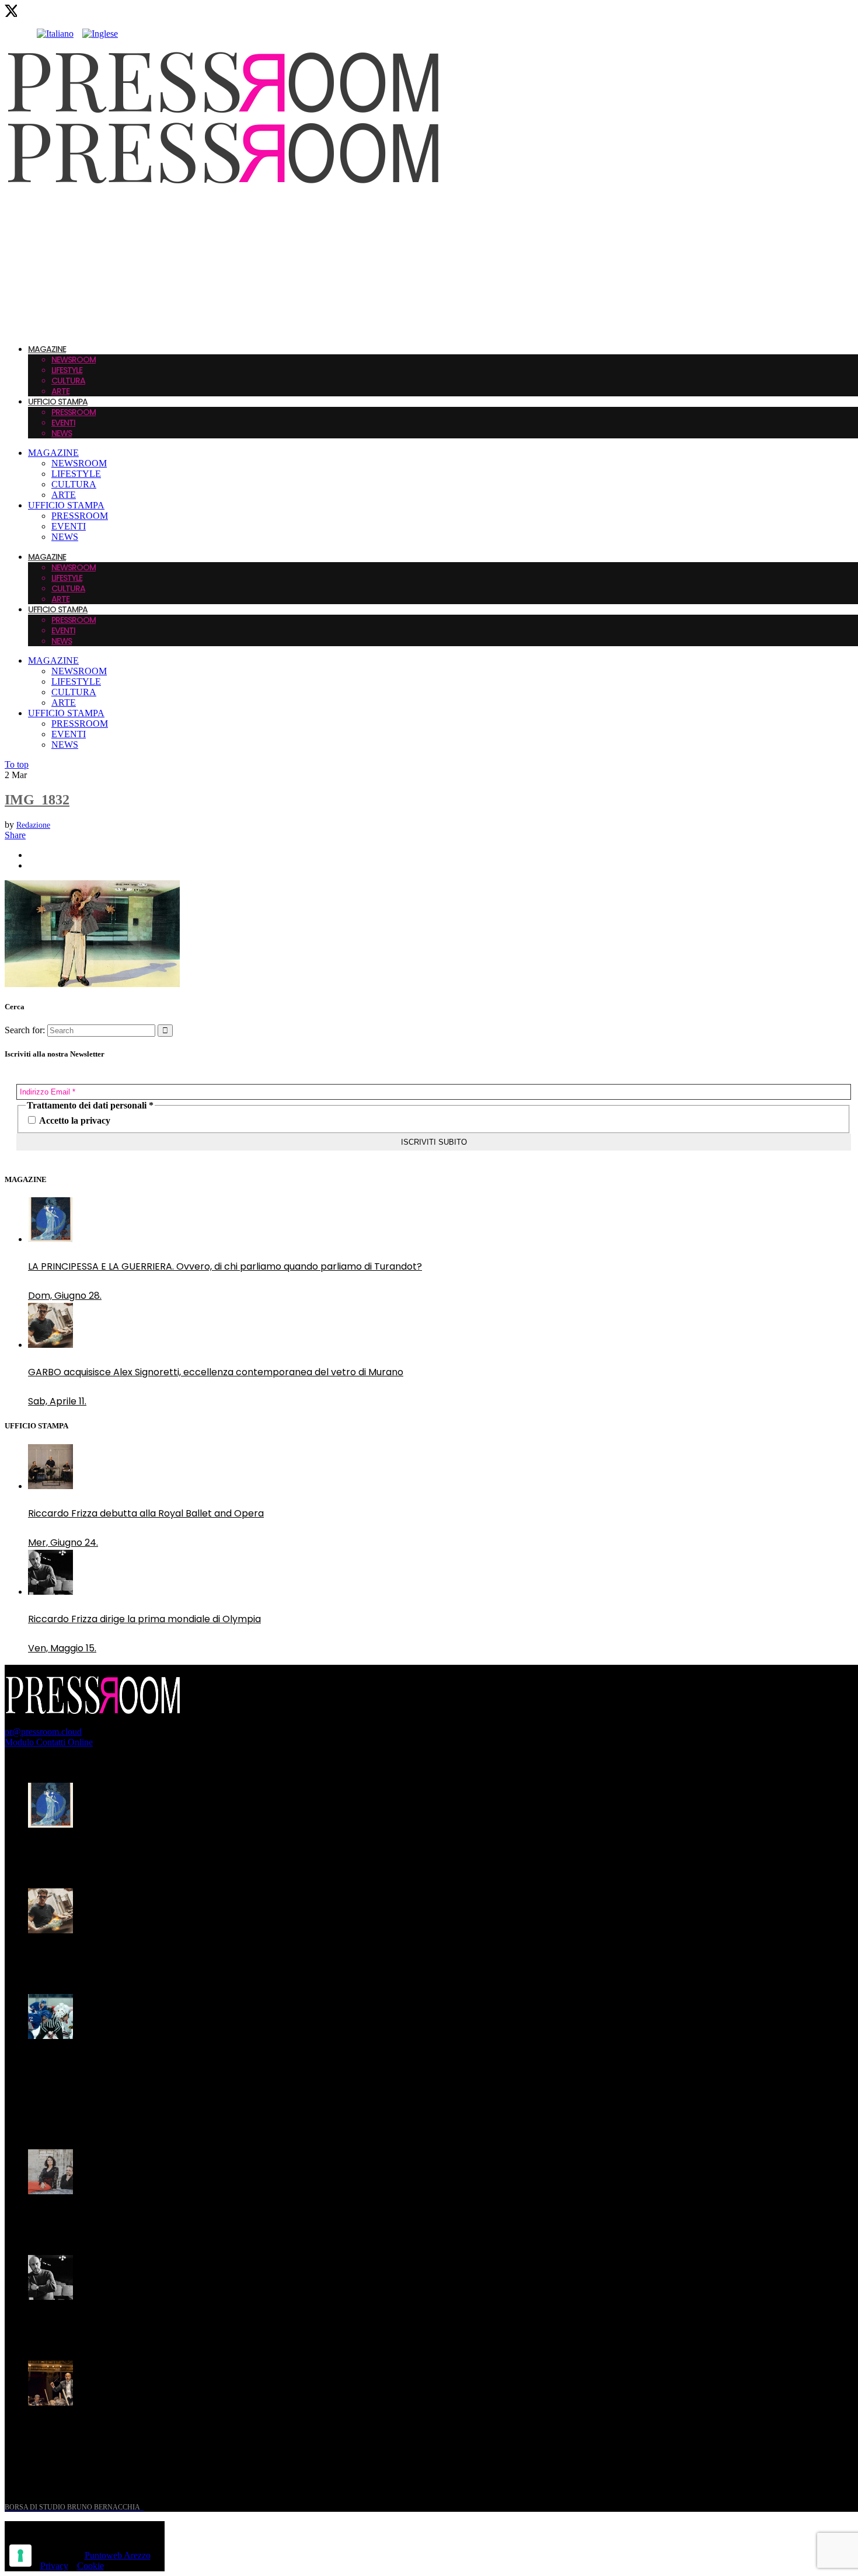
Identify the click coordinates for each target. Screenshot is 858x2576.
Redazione (33, 825)
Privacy (54, 2566)
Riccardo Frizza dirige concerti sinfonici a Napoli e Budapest (163, 2430)
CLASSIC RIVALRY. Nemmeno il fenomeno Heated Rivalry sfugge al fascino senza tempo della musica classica (209, 2070)
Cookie (90, 2566)
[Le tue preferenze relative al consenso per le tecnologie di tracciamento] (20, 2556)
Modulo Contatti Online (49, 1742)
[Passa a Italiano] (55, 34)
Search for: (25, 1030)
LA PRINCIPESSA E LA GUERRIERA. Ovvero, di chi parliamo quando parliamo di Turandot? (225, 1266)
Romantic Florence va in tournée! (104, 2218)
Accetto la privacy (74, 1120)
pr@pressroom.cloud (43, 1732)
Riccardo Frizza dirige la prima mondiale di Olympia (144, 1619)
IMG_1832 (37, 800)
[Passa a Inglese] (100, 34)
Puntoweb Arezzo (118, 2555)
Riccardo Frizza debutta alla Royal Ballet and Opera (146, 1513)
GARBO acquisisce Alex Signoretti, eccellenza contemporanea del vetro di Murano (216, 1372)
